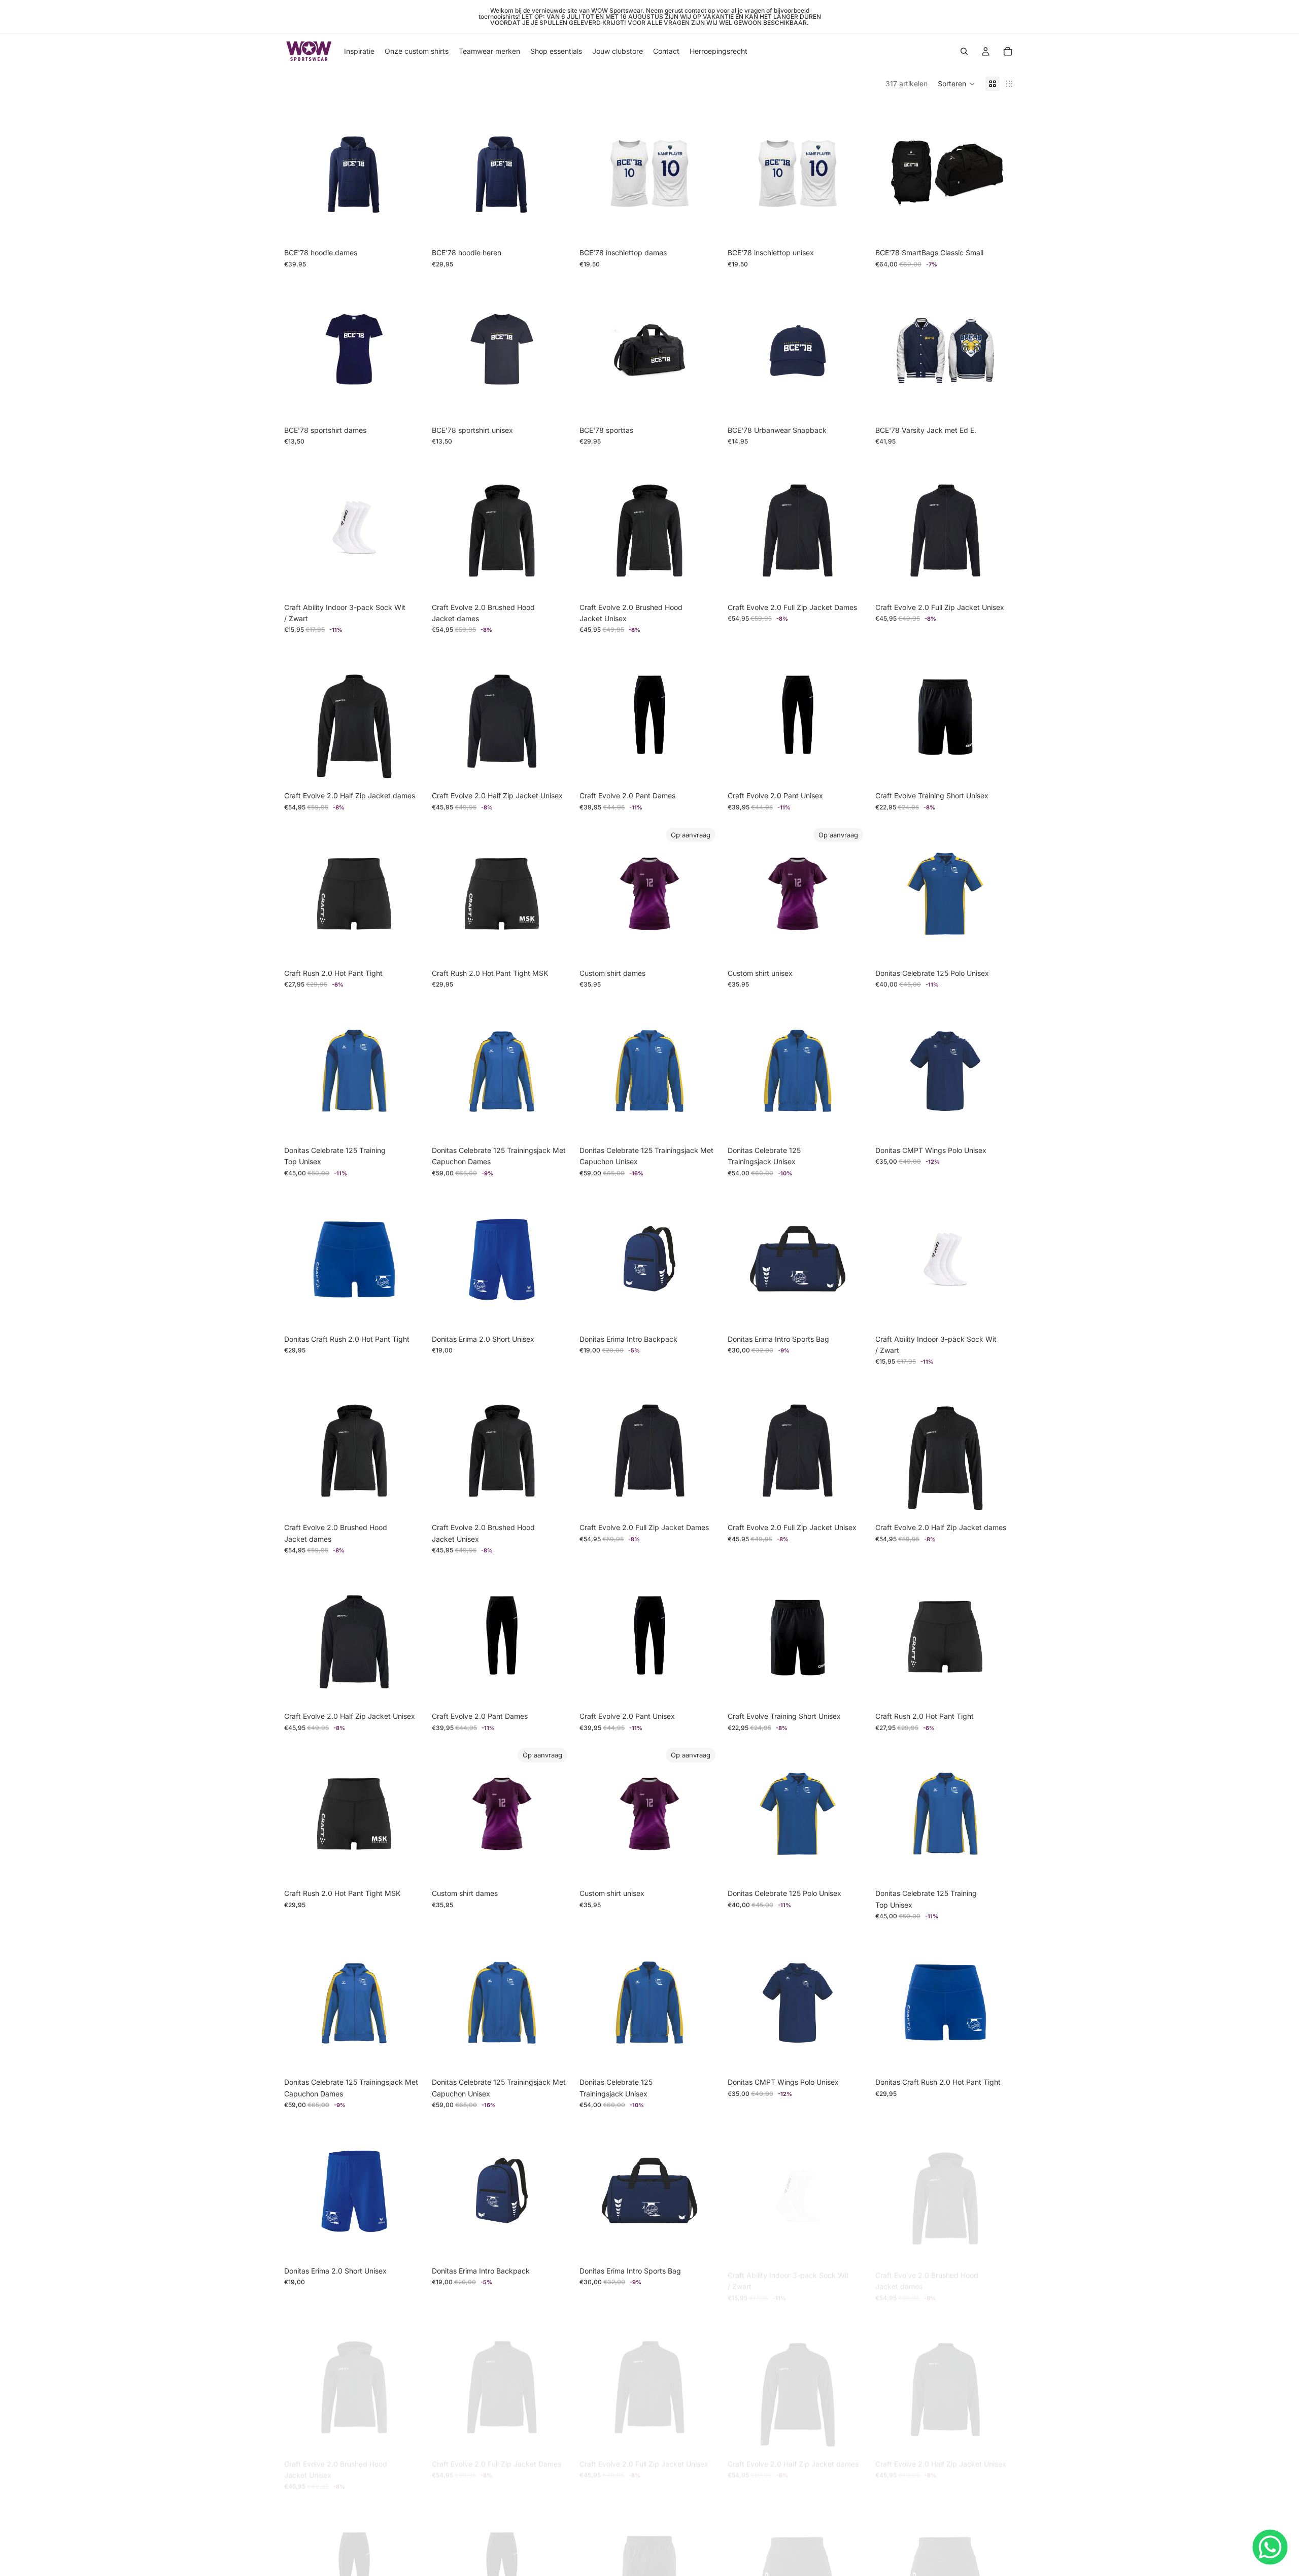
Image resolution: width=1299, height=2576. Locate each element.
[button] (956, 84)
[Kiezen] (408, 228)
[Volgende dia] (1000, 173)
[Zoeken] (964, 51)
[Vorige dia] (891, 173)
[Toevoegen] (999, 228)
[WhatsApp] (1270, 2547)
